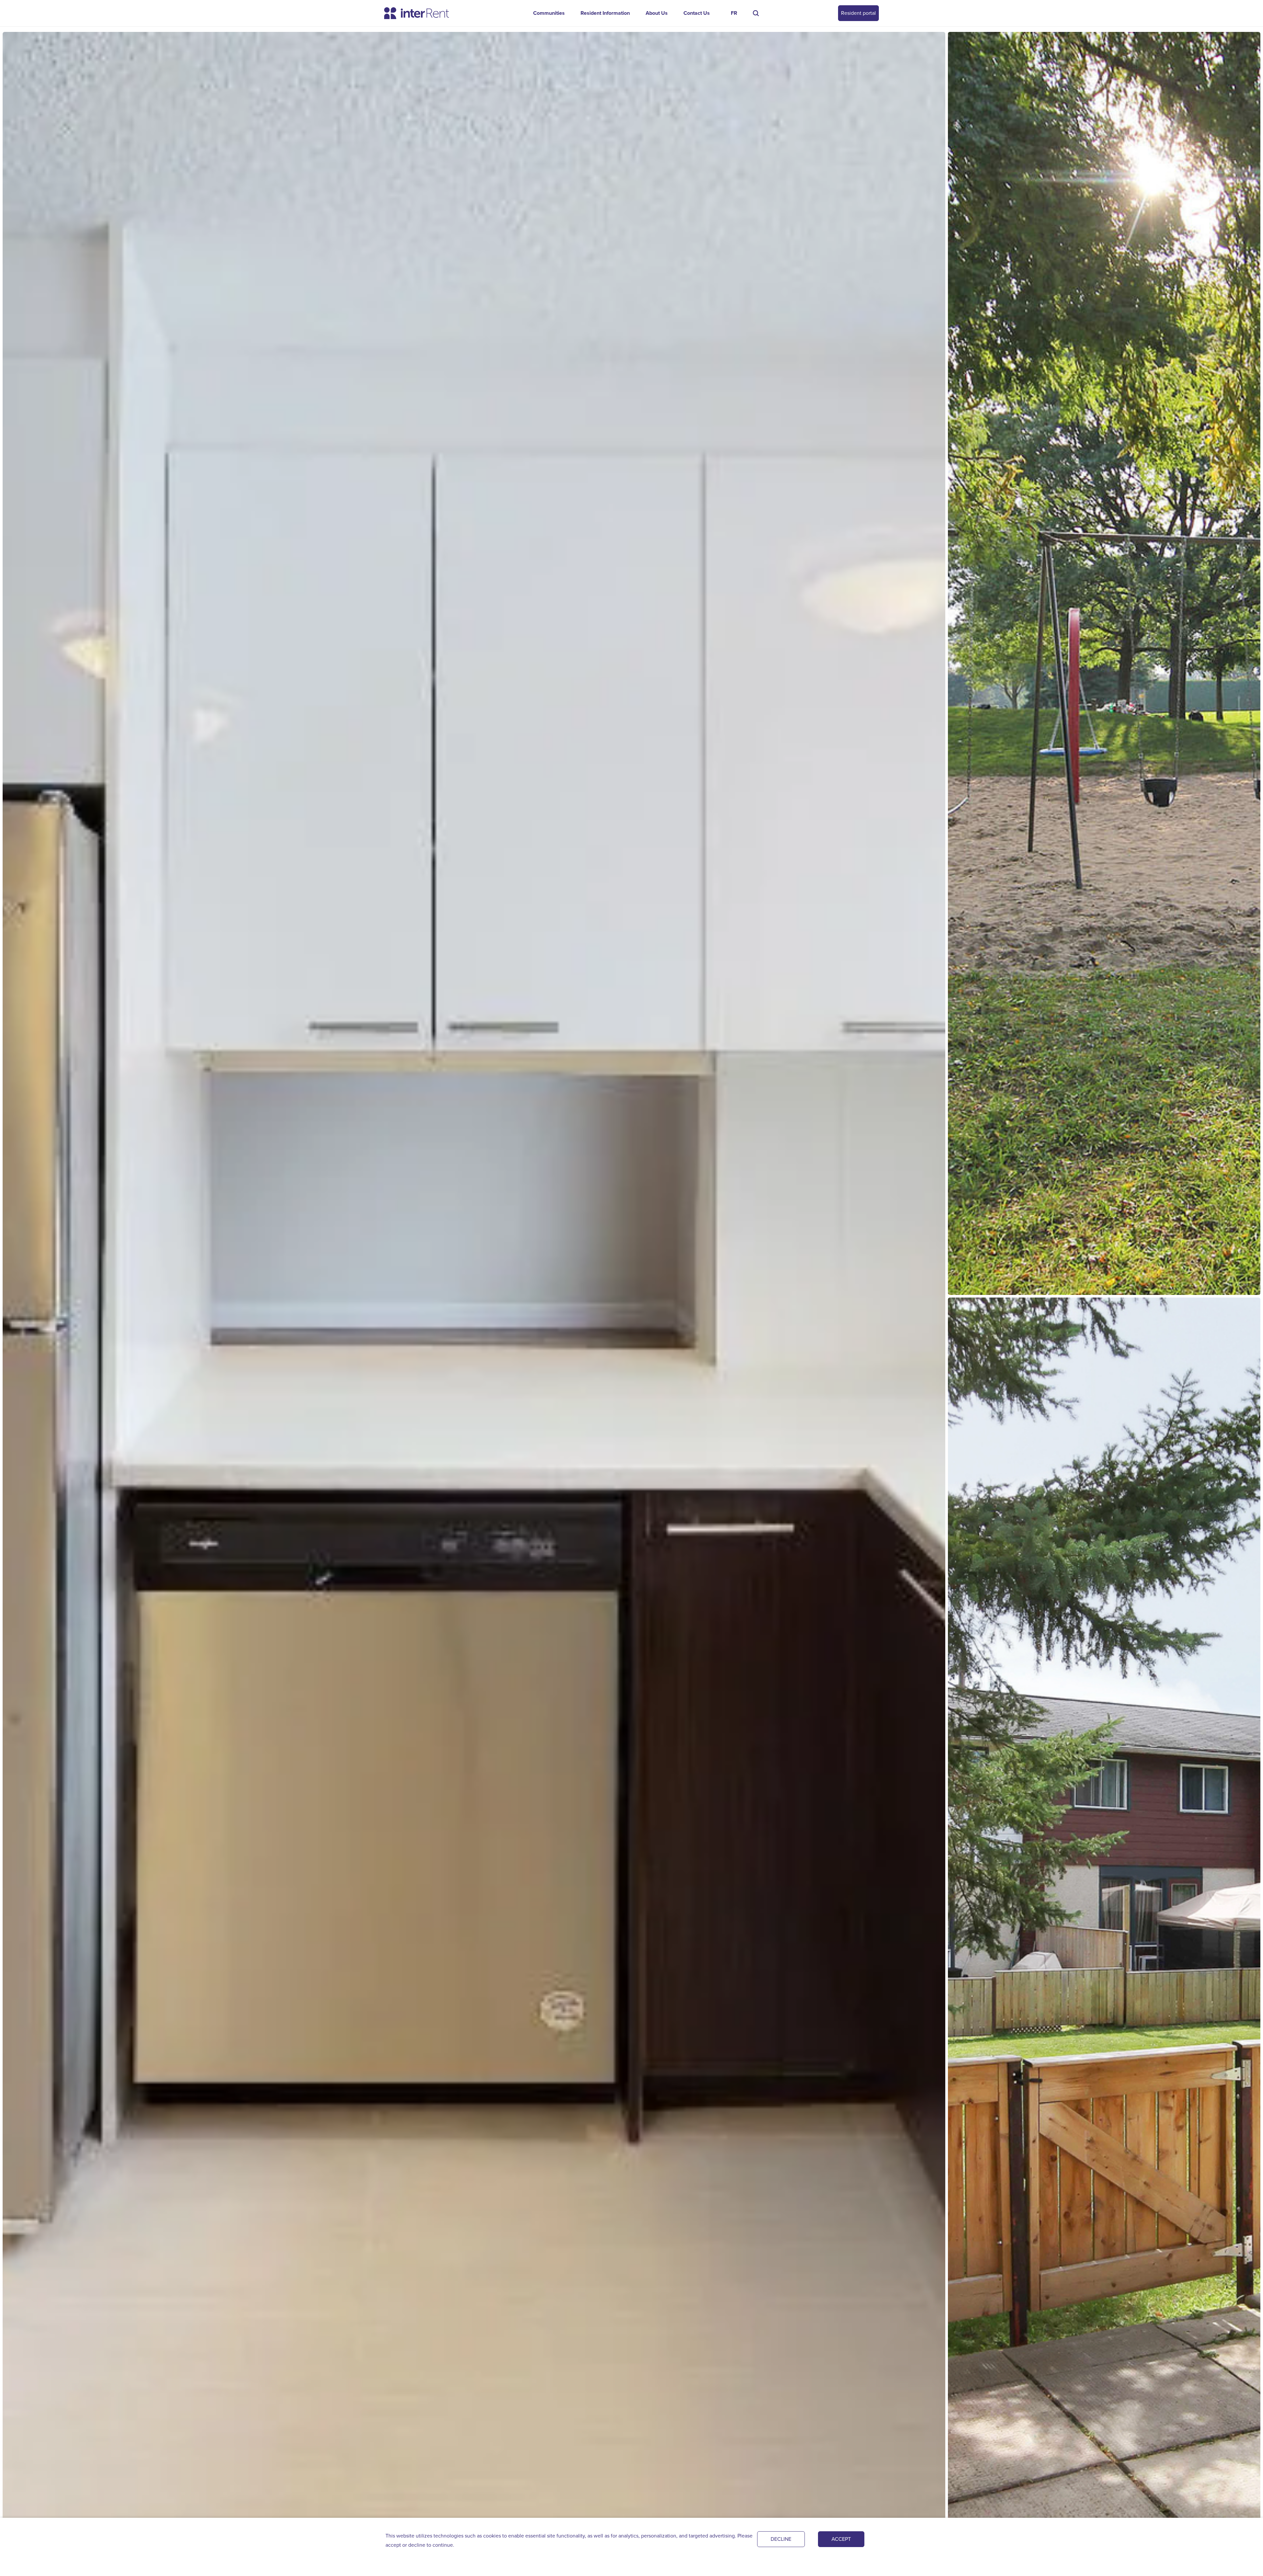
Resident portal (858, 13)
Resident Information (605, 13)
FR (734, 13)
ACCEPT (841, 2539)
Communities (549, 13)
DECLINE (781, 2539)
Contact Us (697, 13)
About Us (657, 13)
